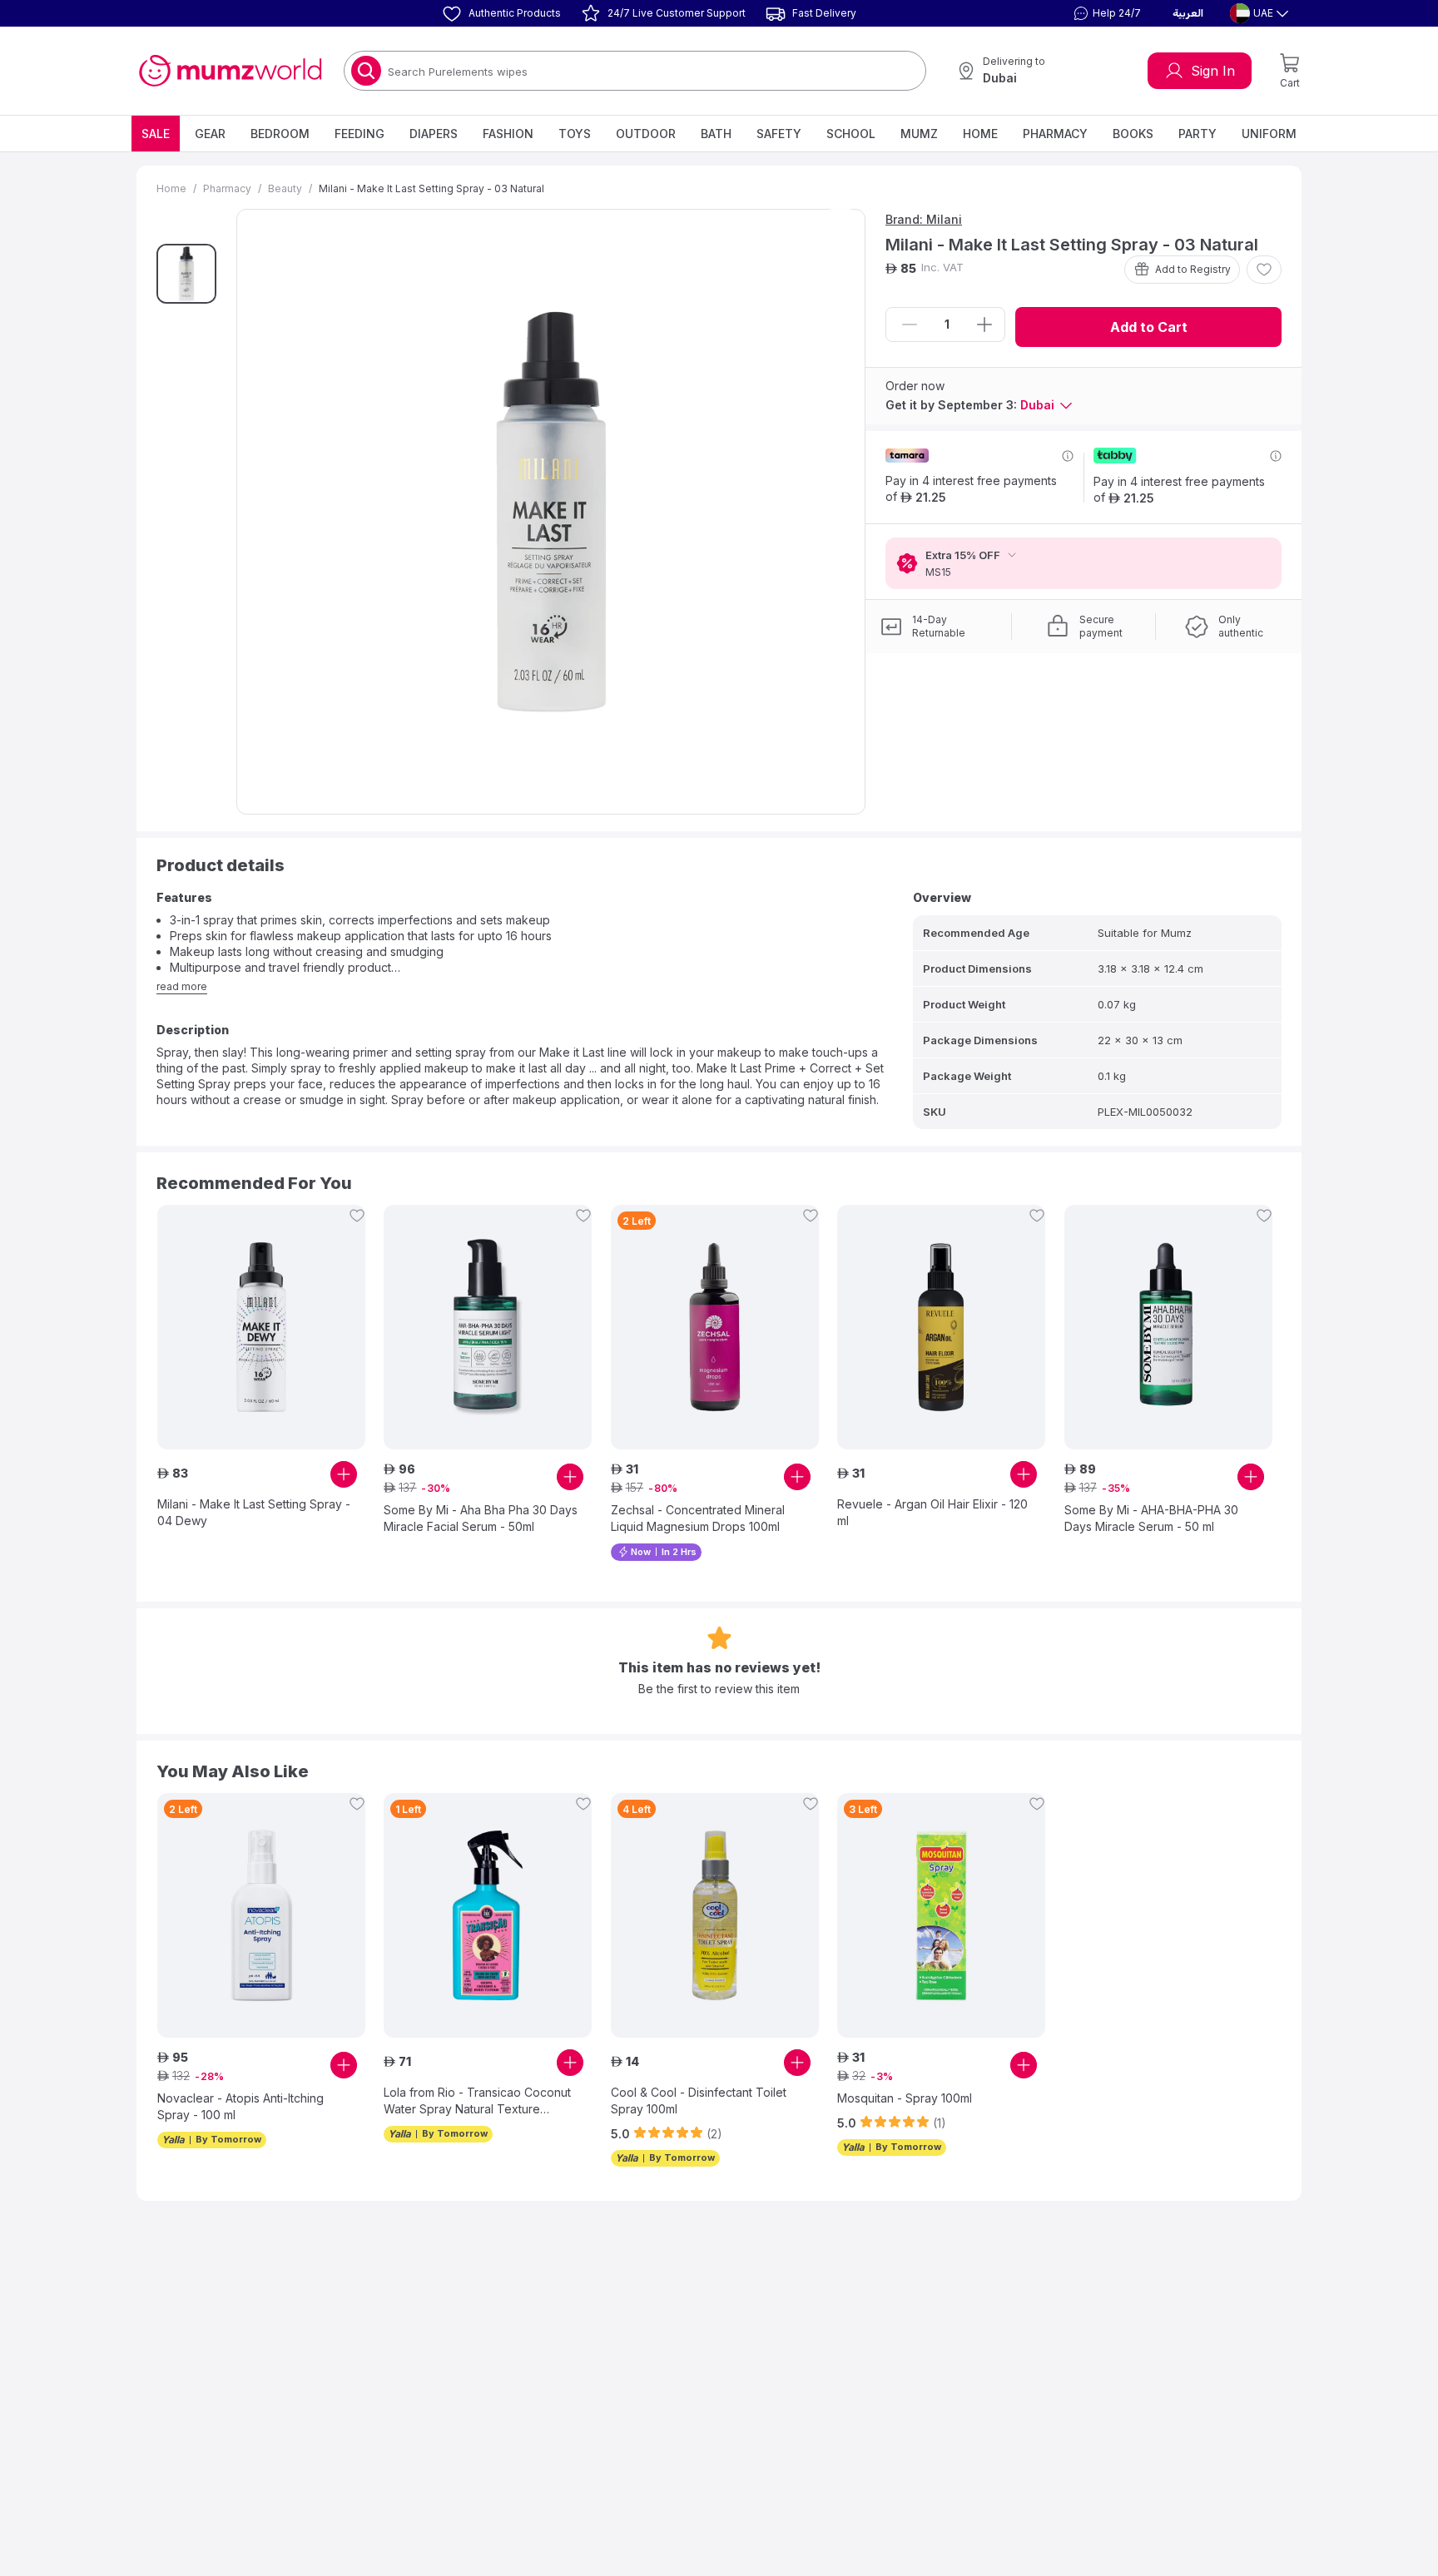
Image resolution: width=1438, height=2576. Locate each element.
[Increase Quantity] (984, 324)
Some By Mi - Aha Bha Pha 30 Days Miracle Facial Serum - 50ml (481, 1518)
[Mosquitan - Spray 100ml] (941, 1915)
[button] (1105, 13)
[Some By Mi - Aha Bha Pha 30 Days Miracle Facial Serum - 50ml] (488, 1327)
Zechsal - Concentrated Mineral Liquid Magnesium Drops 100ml (698, 1518)
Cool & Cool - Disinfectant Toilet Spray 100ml (699, 2100)
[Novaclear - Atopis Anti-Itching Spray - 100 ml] (261, 1915)
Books (1133, 134)
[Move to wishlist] (1264, 270)
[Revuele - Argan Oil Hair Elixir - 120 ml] (941, 1327)
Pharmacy (1055, 134)
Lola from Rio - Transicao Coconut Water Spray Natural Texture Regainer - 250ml (477, 2101)
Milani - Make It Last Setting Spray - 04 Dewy (254, 1512)
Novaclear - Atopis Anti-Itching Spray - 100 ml (240, 2106)
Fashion (508, 134)
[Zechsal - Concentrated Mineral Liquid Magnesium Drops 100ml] (715, 1327)
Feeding (359, 134)
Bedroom (280, 134)
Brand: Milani (924, 219)
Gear (210, 134)
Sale (156, 134)
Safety (779, 134)
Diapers (434, 134)
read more (182, 986)
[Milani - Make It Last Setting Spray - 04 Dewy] (261, 1327)
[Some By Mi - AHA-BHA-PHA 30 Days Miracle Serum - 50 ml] (1168, 1327)
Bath (716, 134)
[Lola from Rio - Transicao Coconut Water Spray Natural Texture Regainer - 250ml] (488, 1915)
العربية (1188, 13)
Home (980, 134)
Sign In (1213, 71)
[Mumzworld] (230, 71)
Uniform (1269, 134)
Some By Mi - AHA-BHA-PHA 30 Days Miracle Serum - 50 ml (1151, 1518)
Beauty (285, 188)
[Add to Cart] (344, 1474)
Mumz (919, 134)
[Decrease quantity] (910, 324)
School (851, 134)
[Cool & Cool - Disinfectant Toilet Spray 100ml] (715, 1915)
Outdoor (646, 134)
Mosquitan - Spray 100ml (905, 2098)
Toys (575, 134)
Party (1198, 134)
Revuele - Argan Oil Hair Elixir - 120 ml (932, 1512)
